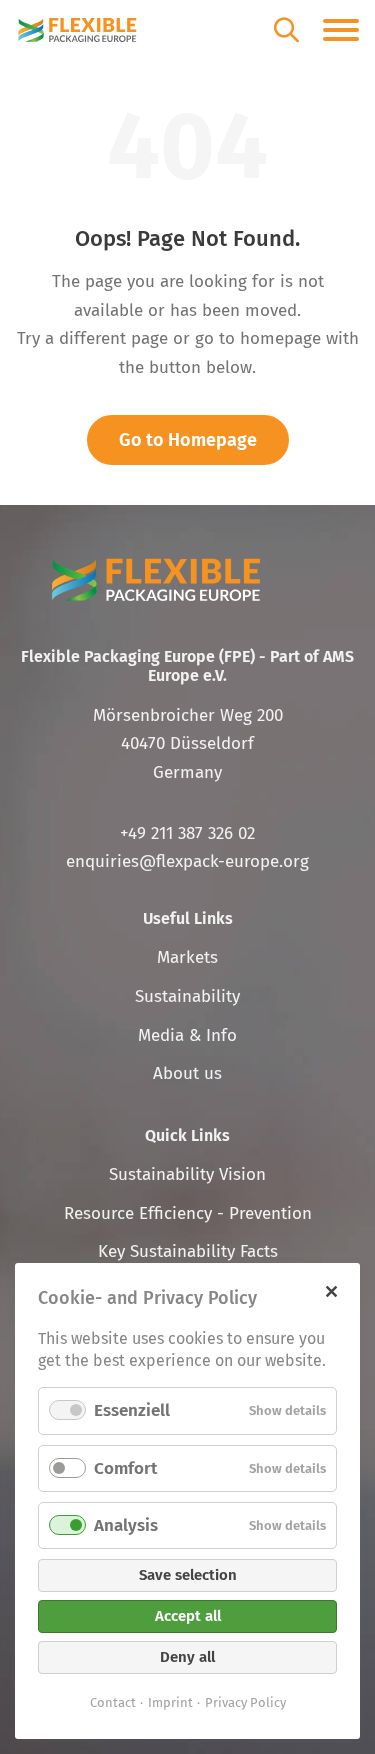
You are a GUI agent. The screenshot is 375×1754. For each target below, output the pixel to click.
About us (187, 1073)
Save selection (188, 1575)
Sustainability (187, 996)
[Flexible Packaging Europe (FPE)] (77, 30)
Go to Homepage (188, 440)
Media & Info (187, 1035)
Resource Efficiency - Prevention (188, 1213)
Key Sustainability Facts (188, 1251)
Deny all (187, 1657)
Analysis (126, 1525)
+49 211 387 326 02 (187, 833)
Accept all (188, 1616)
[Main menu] (341, 30)
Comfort (125, 1468)
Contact (113, 1702)
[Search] (286, 29)
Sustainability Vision (187, 1174)
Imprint (170, 1702)
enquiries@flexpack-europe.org (187, 861)
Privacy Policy (245, 1702)
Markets (187, 957)
